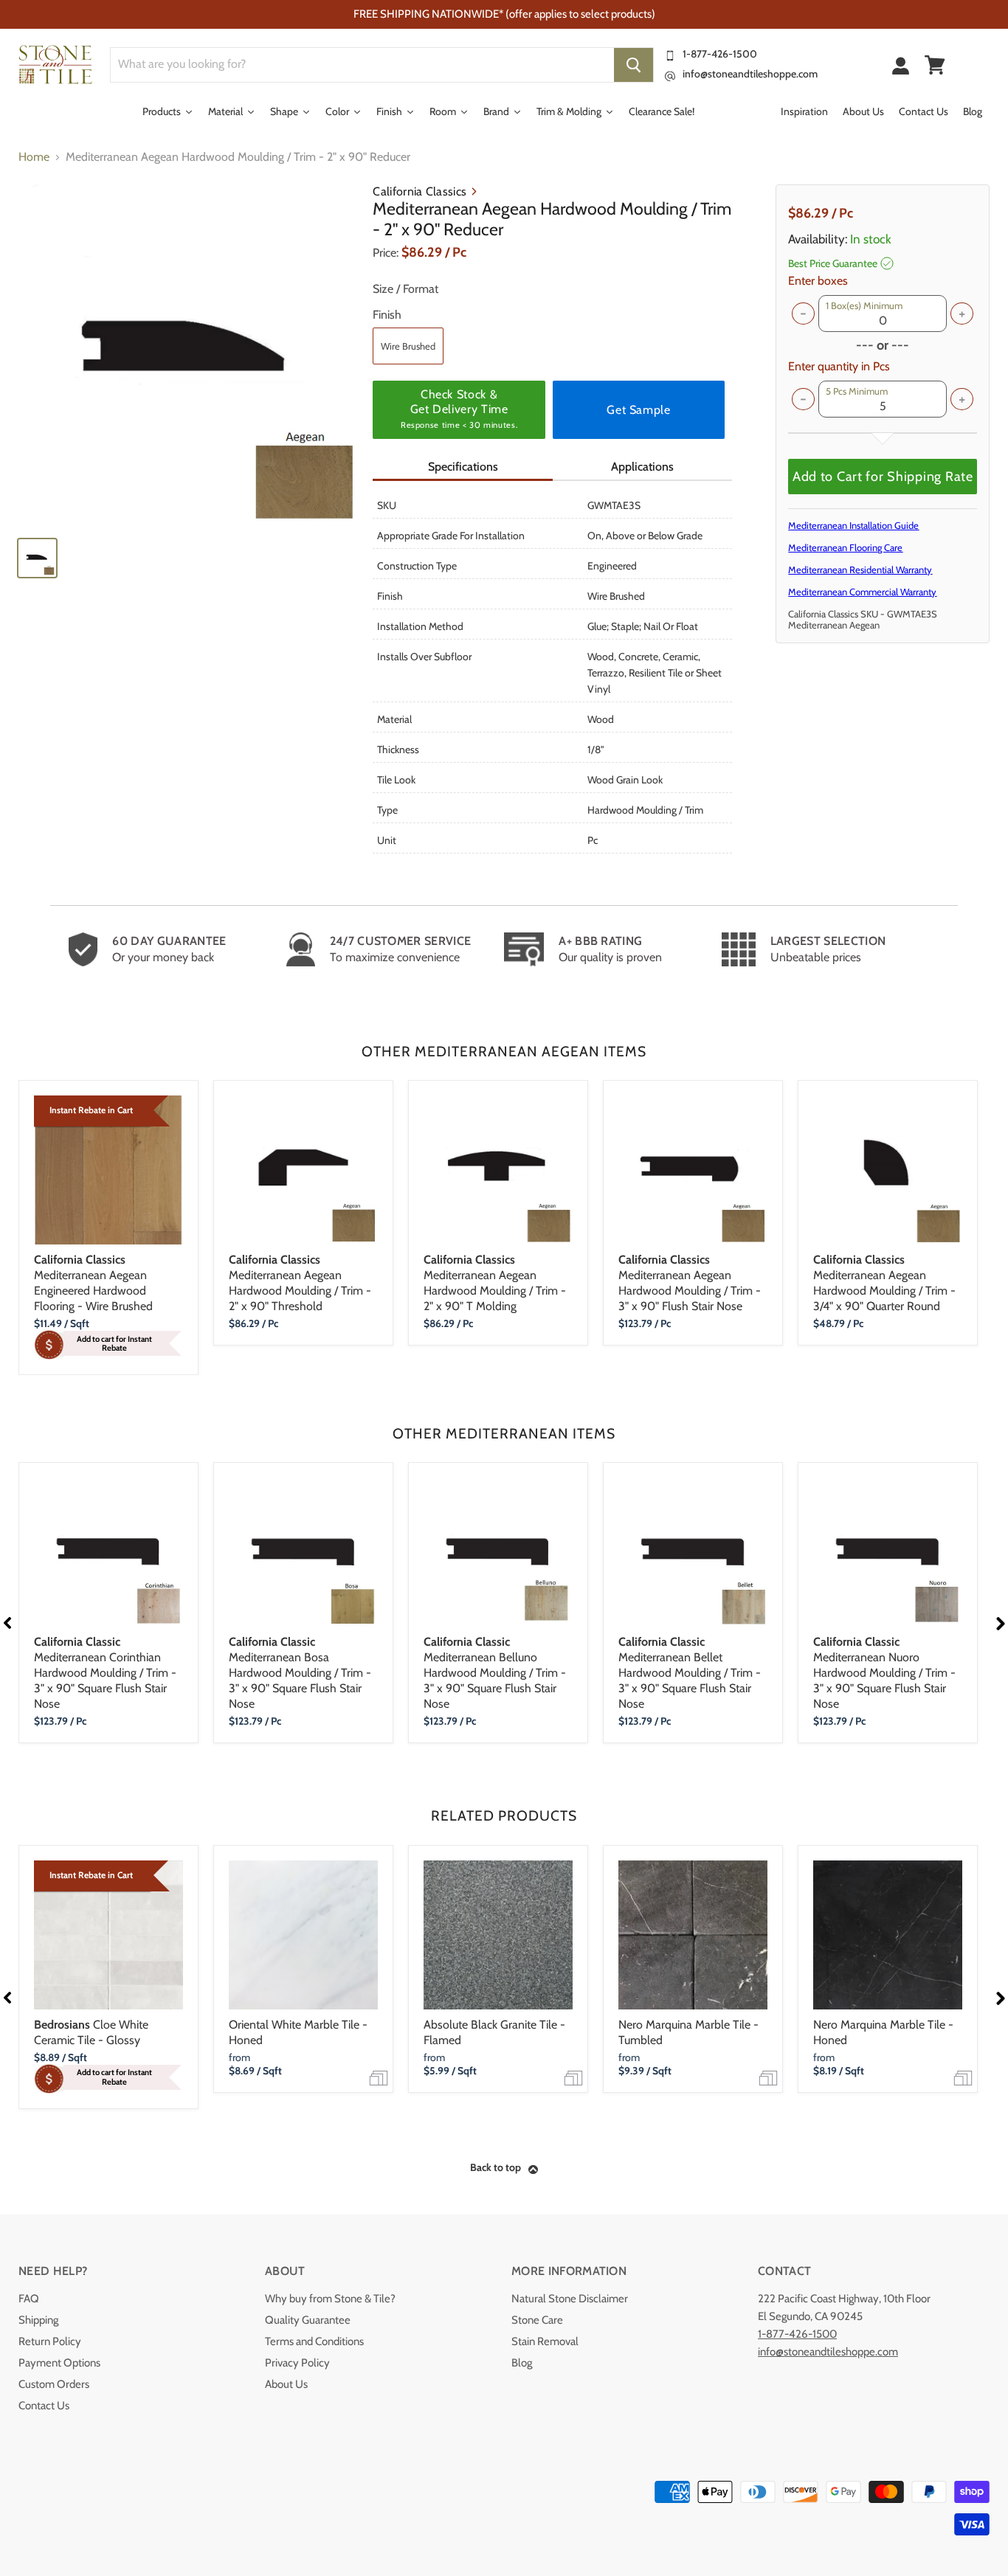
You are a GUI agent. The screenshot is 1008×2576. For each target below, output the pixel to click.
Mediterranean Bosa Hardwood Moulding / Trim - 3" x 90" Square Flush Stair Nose (300, 1673)
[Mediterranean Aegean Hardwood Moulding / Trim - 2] (189, 354)
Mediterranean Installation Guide (853, 525)
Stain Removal (545, 2341)
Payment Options (59, 2363)
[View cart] (935, 65)
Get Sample (638, 410)
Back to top (496, 2167)
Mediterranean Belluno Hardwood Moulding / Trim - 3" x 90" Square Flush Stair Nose (495, 1673)
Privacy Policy (297, 2363)
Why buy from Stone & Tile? (330, 2299)
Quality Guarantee (308, 2320)
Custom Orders (54, 2384)
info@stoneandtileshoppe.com (750, 74)
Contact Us (44, 2406)
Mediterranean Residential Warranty (860, 569)
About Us (286, 2384)
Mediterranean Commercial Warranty (862, 592)
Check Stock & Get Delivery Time (459, 409)
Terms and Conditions (314, 2341)
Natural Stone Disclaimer (570, 2299)
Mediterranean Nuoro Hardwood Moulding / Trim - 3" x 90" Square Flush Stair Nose (884, 1673)
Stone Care (537, 2320)
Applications (642, 467)
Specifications (463, 467)
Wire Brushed (408, 346)
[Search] (634, 65)
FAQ (29, 2299)
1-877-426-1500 (720, 54)
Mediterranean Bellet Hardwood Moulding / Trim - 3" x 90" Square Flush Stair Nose (690, 1673)
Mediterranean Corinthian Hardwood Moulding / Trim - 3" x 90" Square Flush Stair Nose (105, 1673)
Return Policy (50, 2341)
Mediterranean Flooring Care (845, 547)
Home (34, 157)
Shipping (38, 2320)
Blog (522, 2363)
